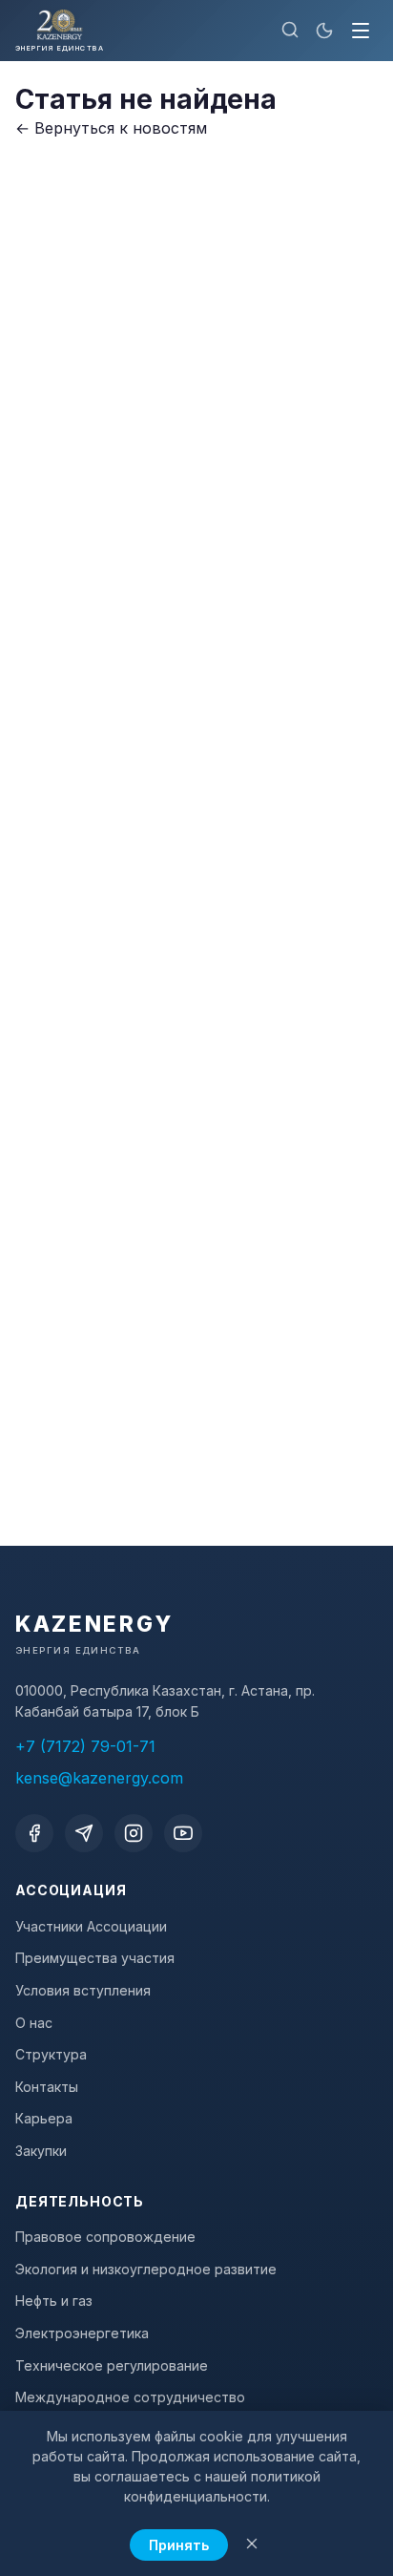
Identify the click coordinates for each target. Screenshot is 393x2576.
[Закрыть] (252, 2545)
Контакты (47, 2087)
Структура (51, 2054)
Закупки (41, 2151)
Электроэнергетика (82, 2333)
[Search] (290, 31)
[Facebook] (34, 1833)
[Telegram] (84, 1833)
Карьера (44, 2118)
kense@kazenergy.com (99, 1778)
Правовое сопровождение (105, 2237)
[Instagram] (134, 1833)
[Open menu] (361, 31)
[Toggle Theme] (324, 31)
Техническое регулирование (112, 2365)
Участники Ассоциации (91, 1926)
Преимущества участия (95, 1958)
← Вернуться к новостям (111, 128)
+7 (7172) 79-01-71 (85, 1746)
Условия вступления (83, 1990)
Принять (179, 2545)
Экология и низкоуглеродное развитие (146, 2269)
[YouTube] (183, 1833)
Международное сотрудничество (130, 2397)
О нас (34, 2023)
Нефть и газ (54, 2301)
